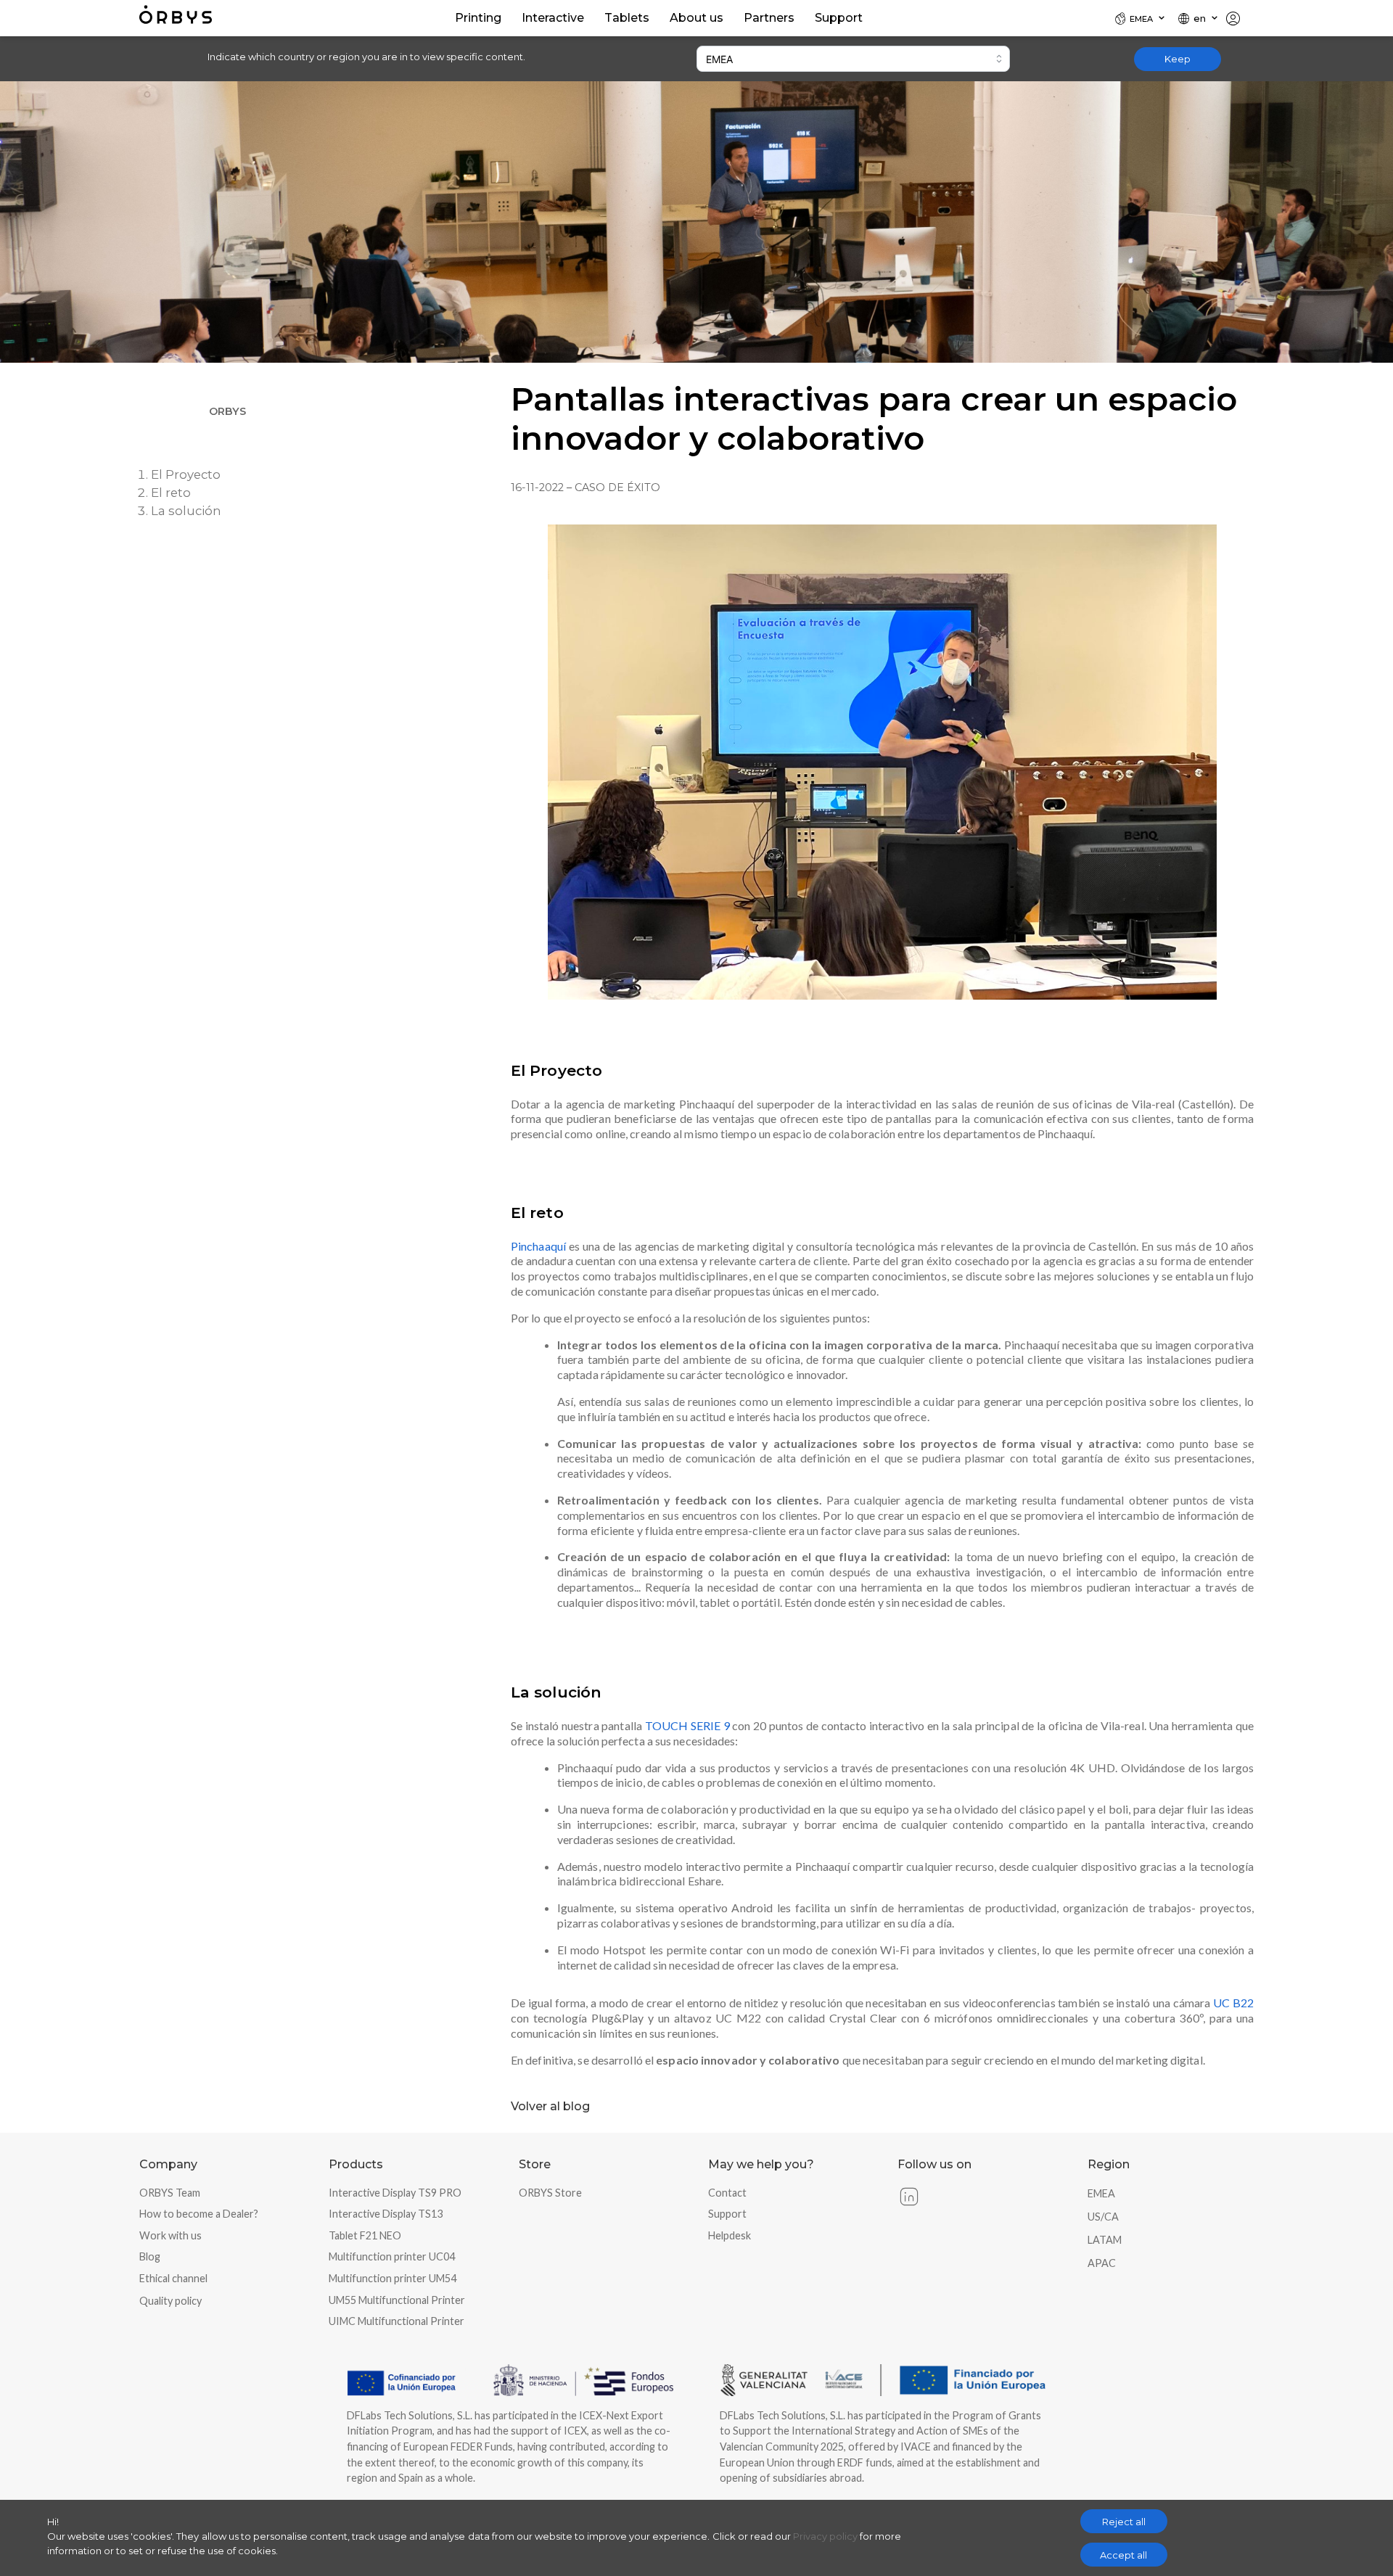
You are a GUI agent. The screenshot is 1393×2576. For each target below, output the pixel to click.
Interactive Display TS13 (386, 2214)
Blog (150, 2256)
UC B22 (1233, 2003)
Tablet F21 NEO (365, 2235)
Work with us (170, 2235)
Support (727, 2214)
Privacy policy (825, 2536)
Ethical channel (173, 2278)
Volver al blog (550, 2106)
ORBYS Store (550, 2193)
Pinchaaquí (538, 1246)
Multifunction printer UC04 (392, 2256)
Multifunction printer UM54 (393, 2278)
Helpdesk (730, 2235)
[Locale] (1239, 18)
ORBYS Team (170, 2193)
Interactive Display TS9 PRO (395, 2193)
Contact (727, 2193)
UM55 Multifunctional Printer (397, 2300)
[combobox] (853, 59)
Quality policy (170, 2301)
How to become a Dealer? (199, 2214)
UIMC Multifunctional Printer (396, 2321)
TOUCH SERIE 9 (687, 1725)
